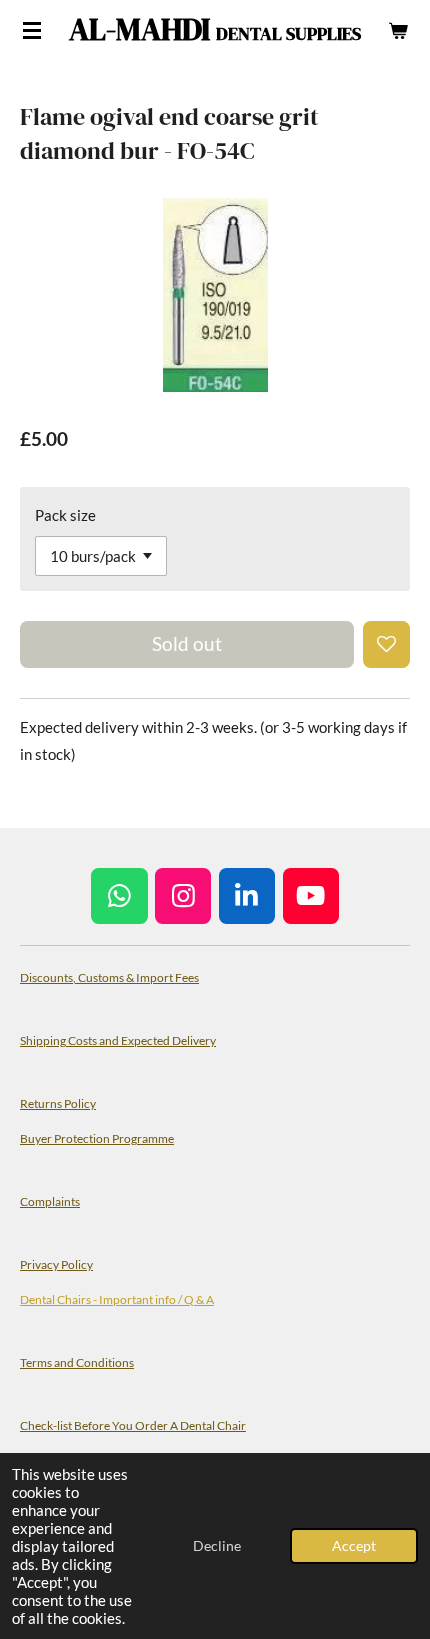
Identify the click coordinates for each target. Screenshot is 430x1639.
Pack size (65, 515)
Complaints (50, 1201)
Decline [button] (217, 1546)
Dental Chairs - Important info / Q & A (117, 1299)
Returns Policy (58, 1103)
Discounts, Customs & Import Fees (109, 977)
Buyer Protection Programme (97, 1138)
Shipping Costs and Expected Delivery (118, 1040)
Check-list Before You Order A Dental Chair (133, 1425)
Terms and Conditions (77, 1362)
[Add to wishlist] (386, 644)
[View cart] (398, 30)
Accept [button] (354, 1546)
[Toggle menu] (32, 30)
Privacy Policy (56, 1264)
